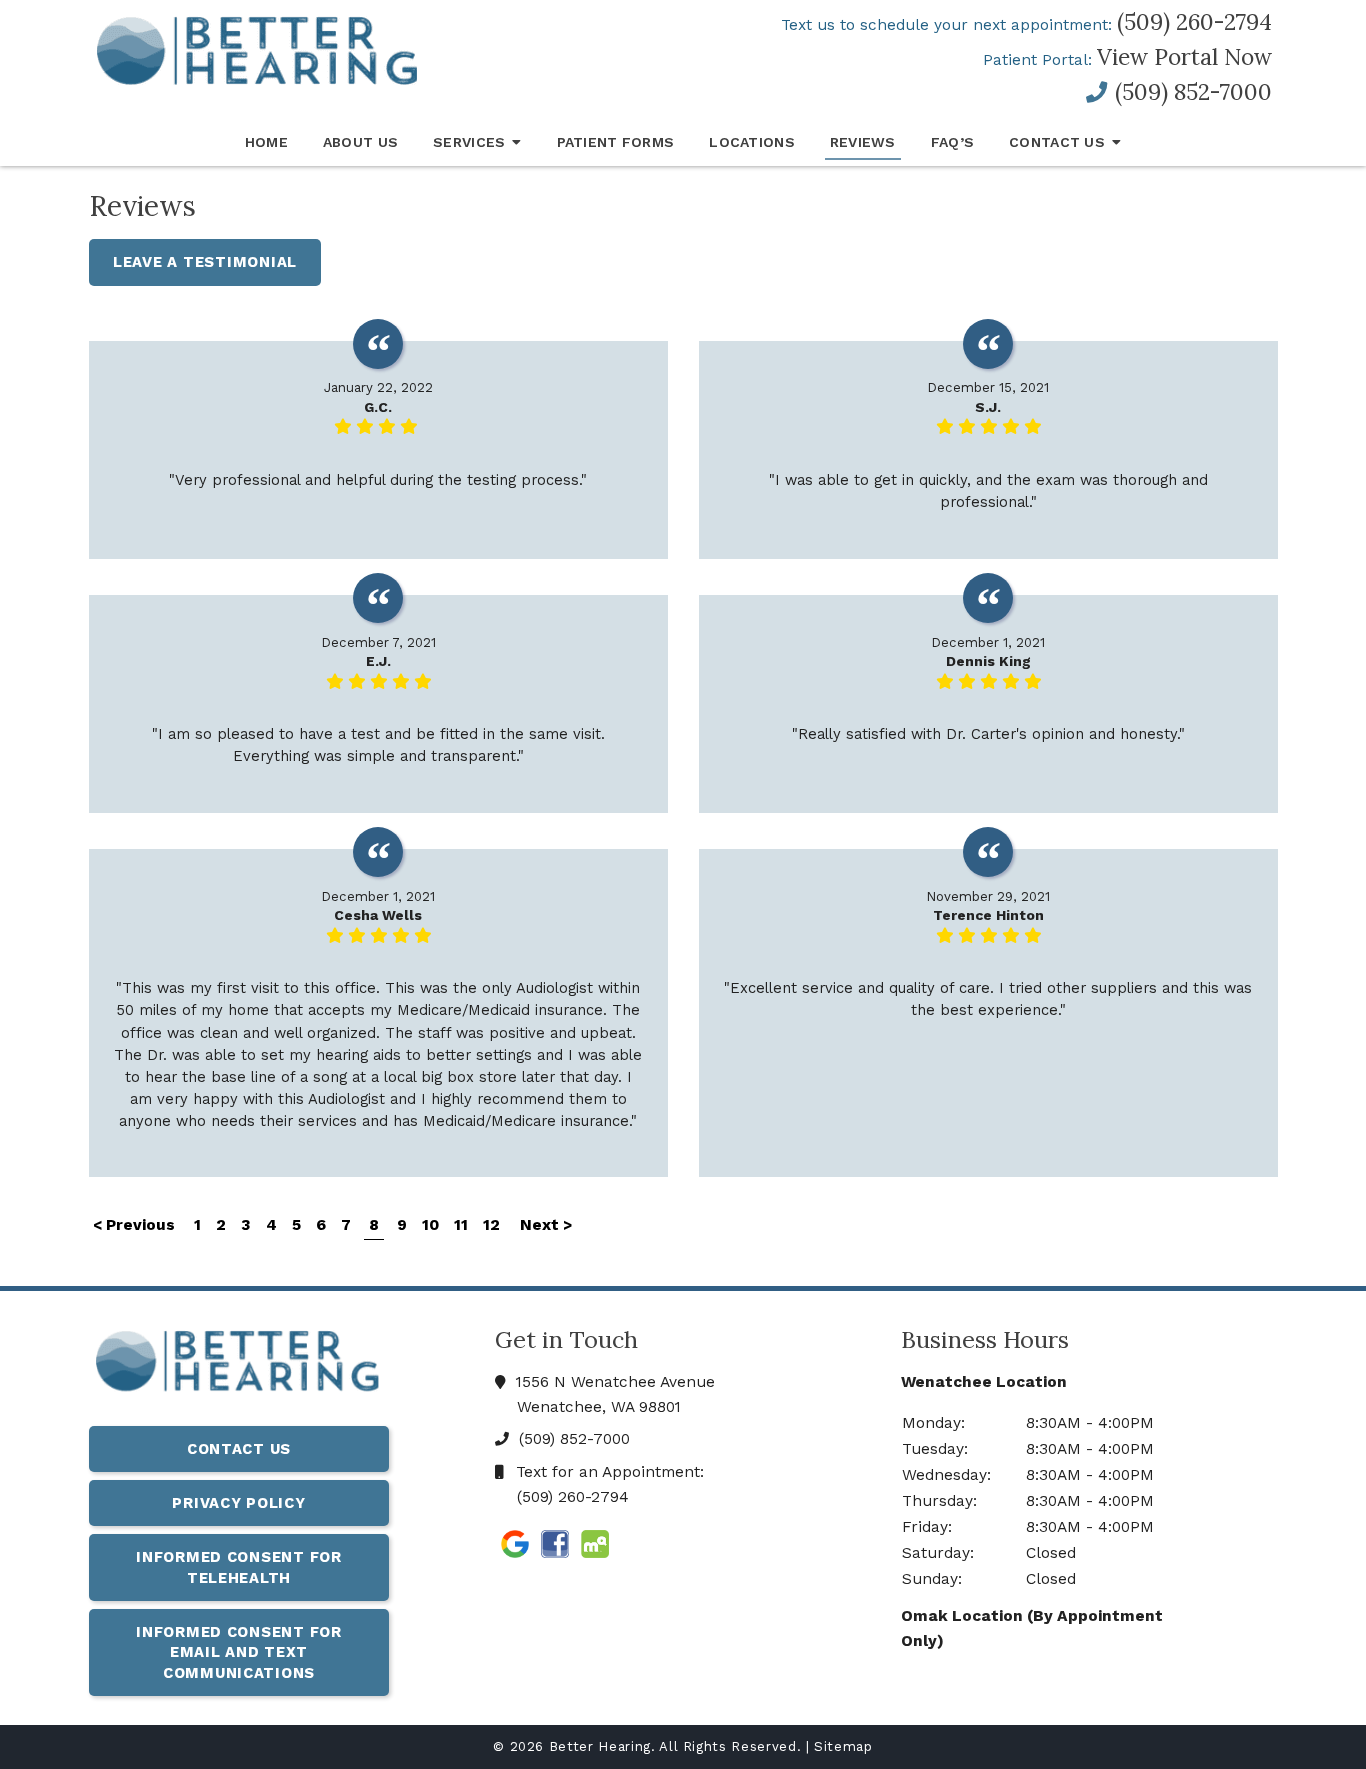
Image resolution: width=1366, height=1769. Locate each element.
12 (491, 1225)
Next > (546, 1225)
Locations (752, 142)
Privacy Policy (238, 1503)
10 (430, 1225)
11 (461, 1225)
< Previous (136, 1225)
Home (266, 142)
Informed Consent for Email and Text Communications (239, 1652)
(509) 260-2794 (1194, 22)
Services (469, 142)
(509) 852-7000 (1190, 92)
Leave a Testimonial (205, 262)
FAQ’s (952, 142)
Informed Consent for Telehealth (239, 1567)
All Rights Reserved (727, 1746)
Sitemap (843, 1746)
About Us (360, 142)
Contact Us (1057, 142)
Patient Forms (616, 142)
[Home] (239, 1365)
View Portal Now (1184, 57)
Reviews (863, 142)
